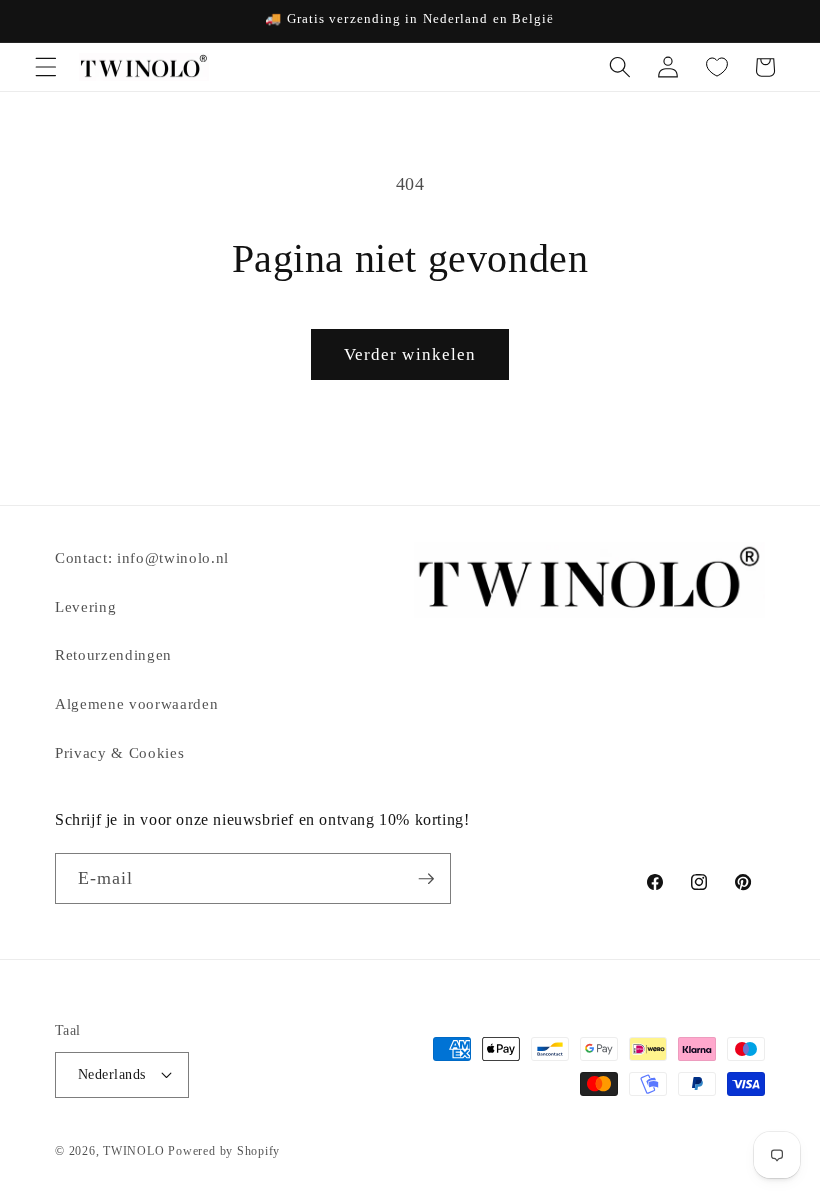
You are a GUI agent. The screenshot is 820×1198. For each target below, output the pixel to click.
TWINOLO (133, 1151)
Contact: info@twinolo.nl (142, 557)
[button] (46, 67)
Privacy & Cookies (119, 752)
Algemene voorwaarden (136, 703)
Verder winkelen (410, 354)
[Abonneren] (426, 879)
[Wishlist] (716, 67)
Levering (85, 606)
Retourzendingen (113, 654)
